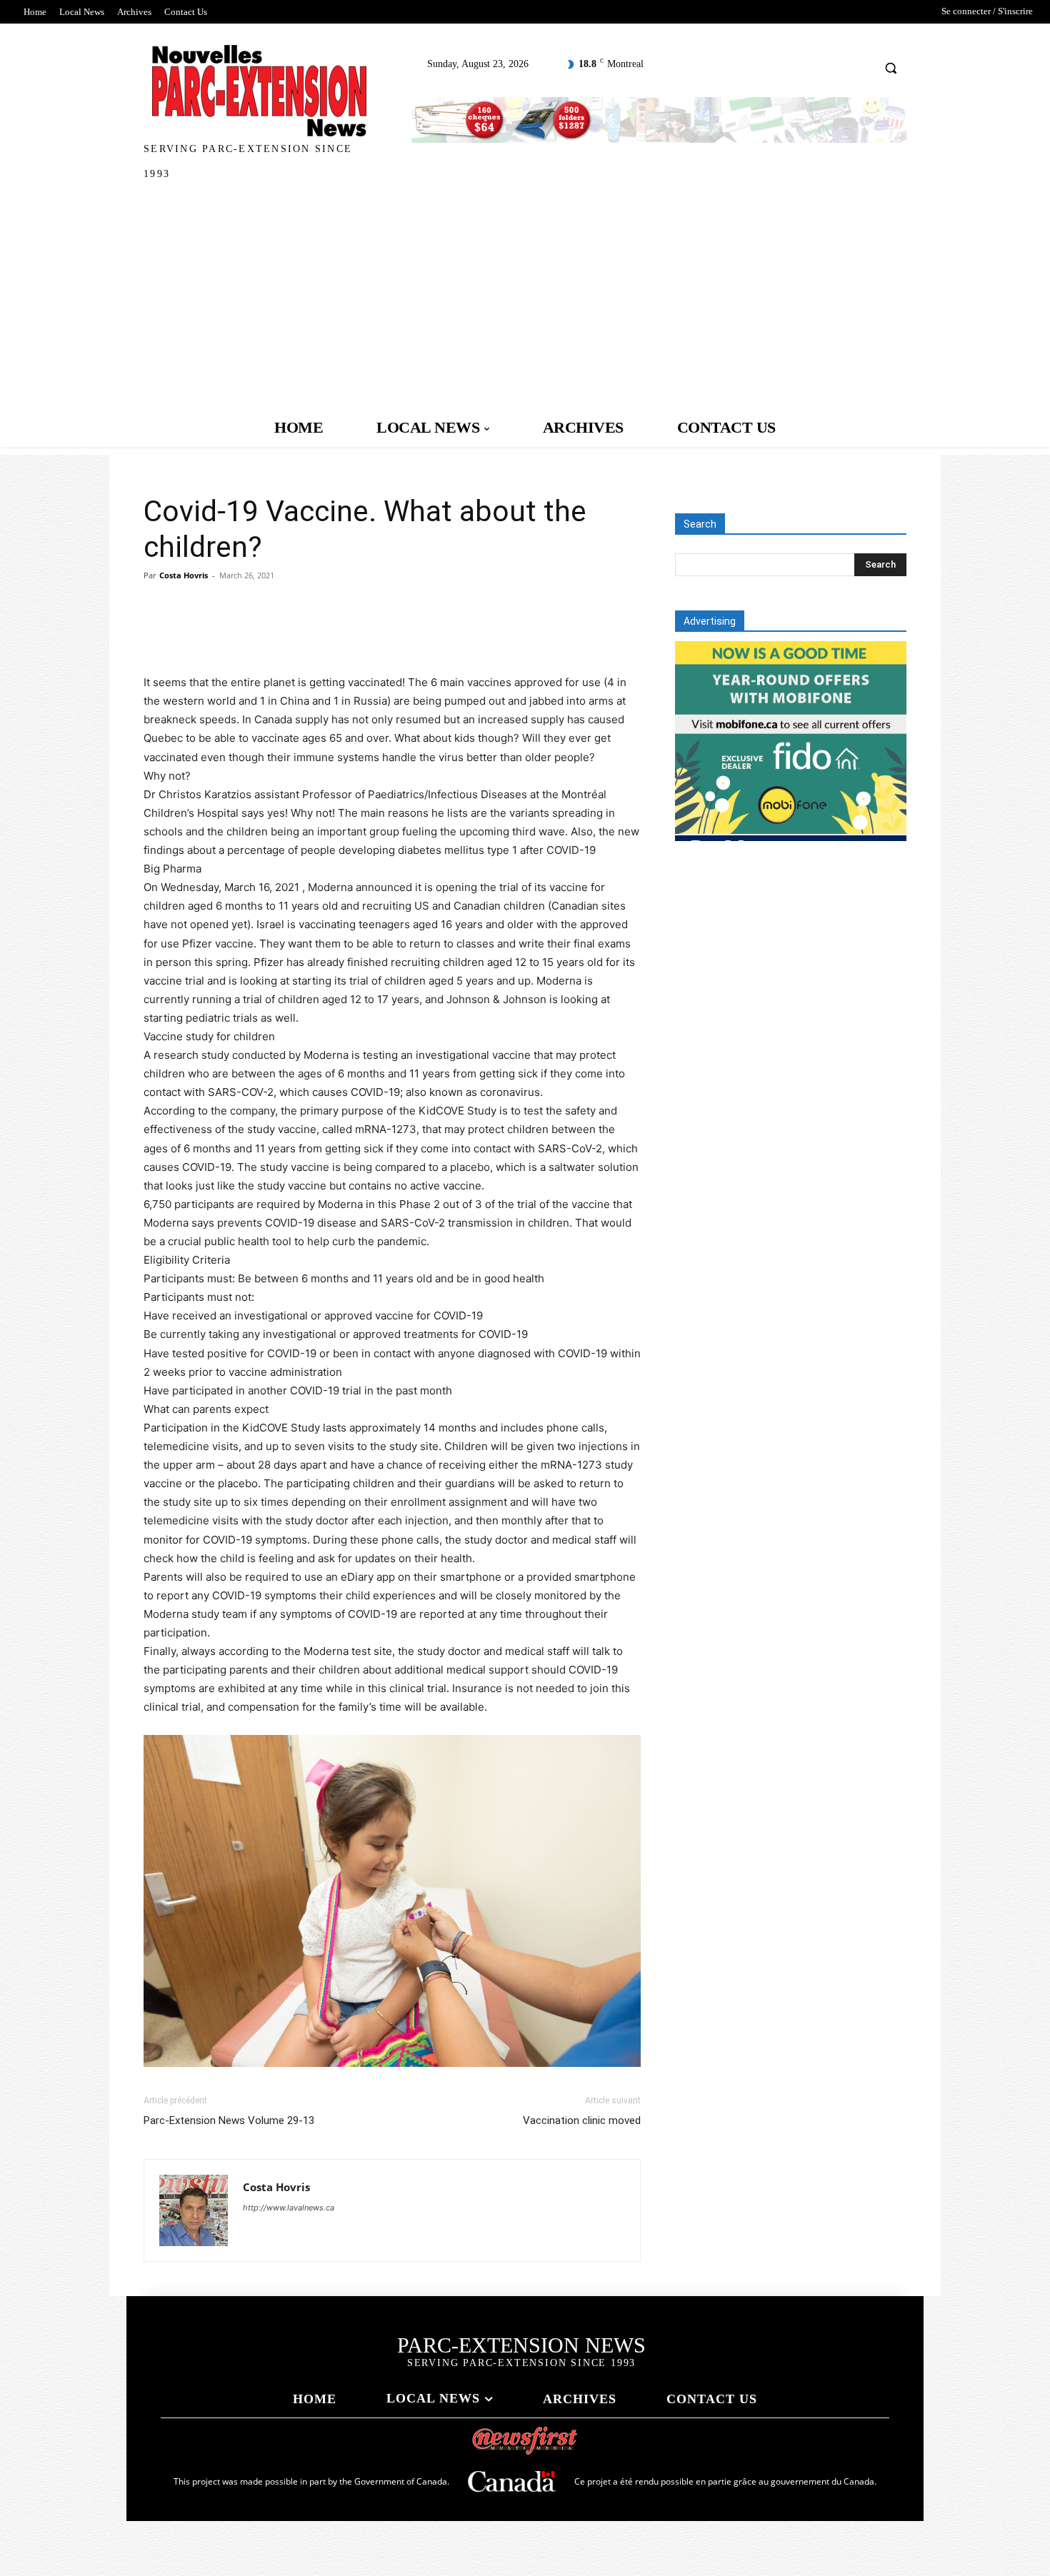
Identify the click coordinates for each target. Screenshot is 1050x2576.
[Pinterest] (224, 633)
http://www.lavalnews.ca (289, 2208)
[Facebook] (158, 633)
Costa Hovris (184, 575)
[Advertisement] (525, 301)
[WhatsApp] (256, 633)
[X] (191, 633)
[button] (891, 67)
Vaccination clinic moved (582, 2120)
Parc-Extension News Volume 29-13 (229, 2120)
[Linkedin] (289, 633)
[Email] (322, 633)
